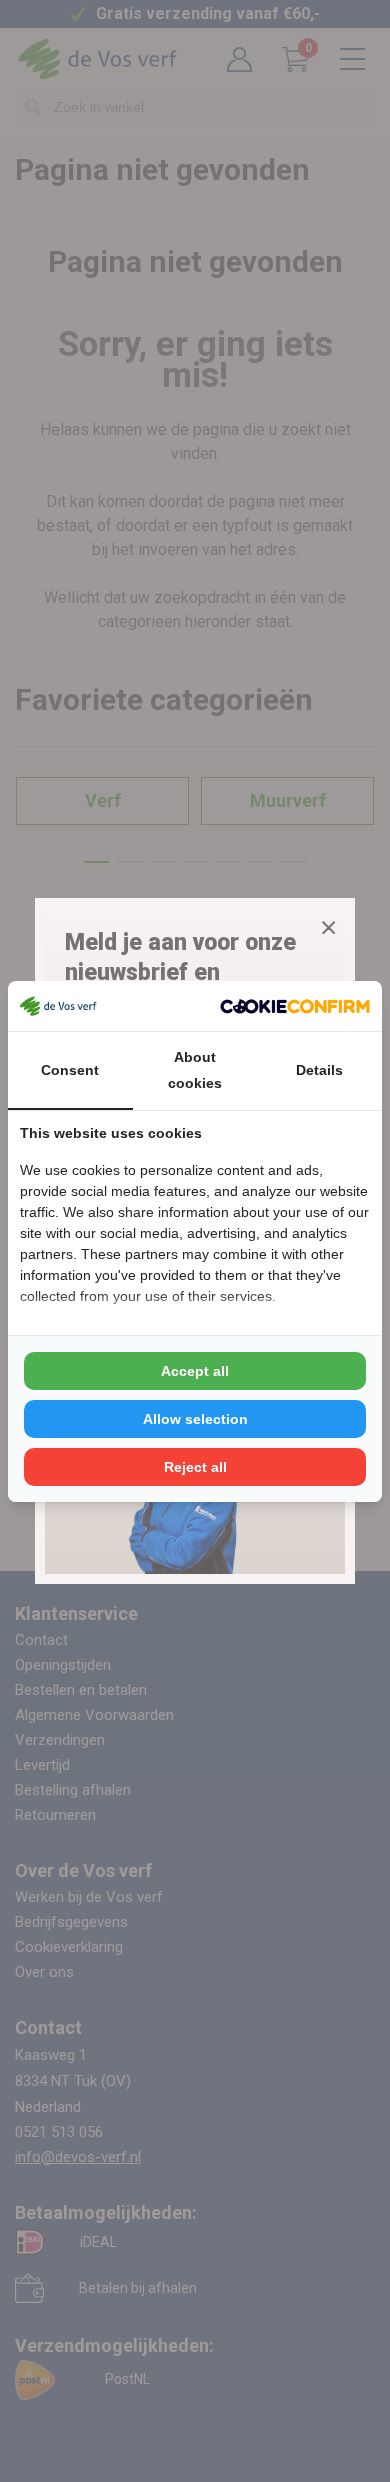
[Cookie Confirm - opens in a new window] (295, 1006)
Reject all (195, 1467)
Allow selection (195, 1419)
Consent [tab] (70, 1070)
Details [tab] (319, 1070)
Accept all (195, 1371)
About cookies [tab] (195, 1070)
